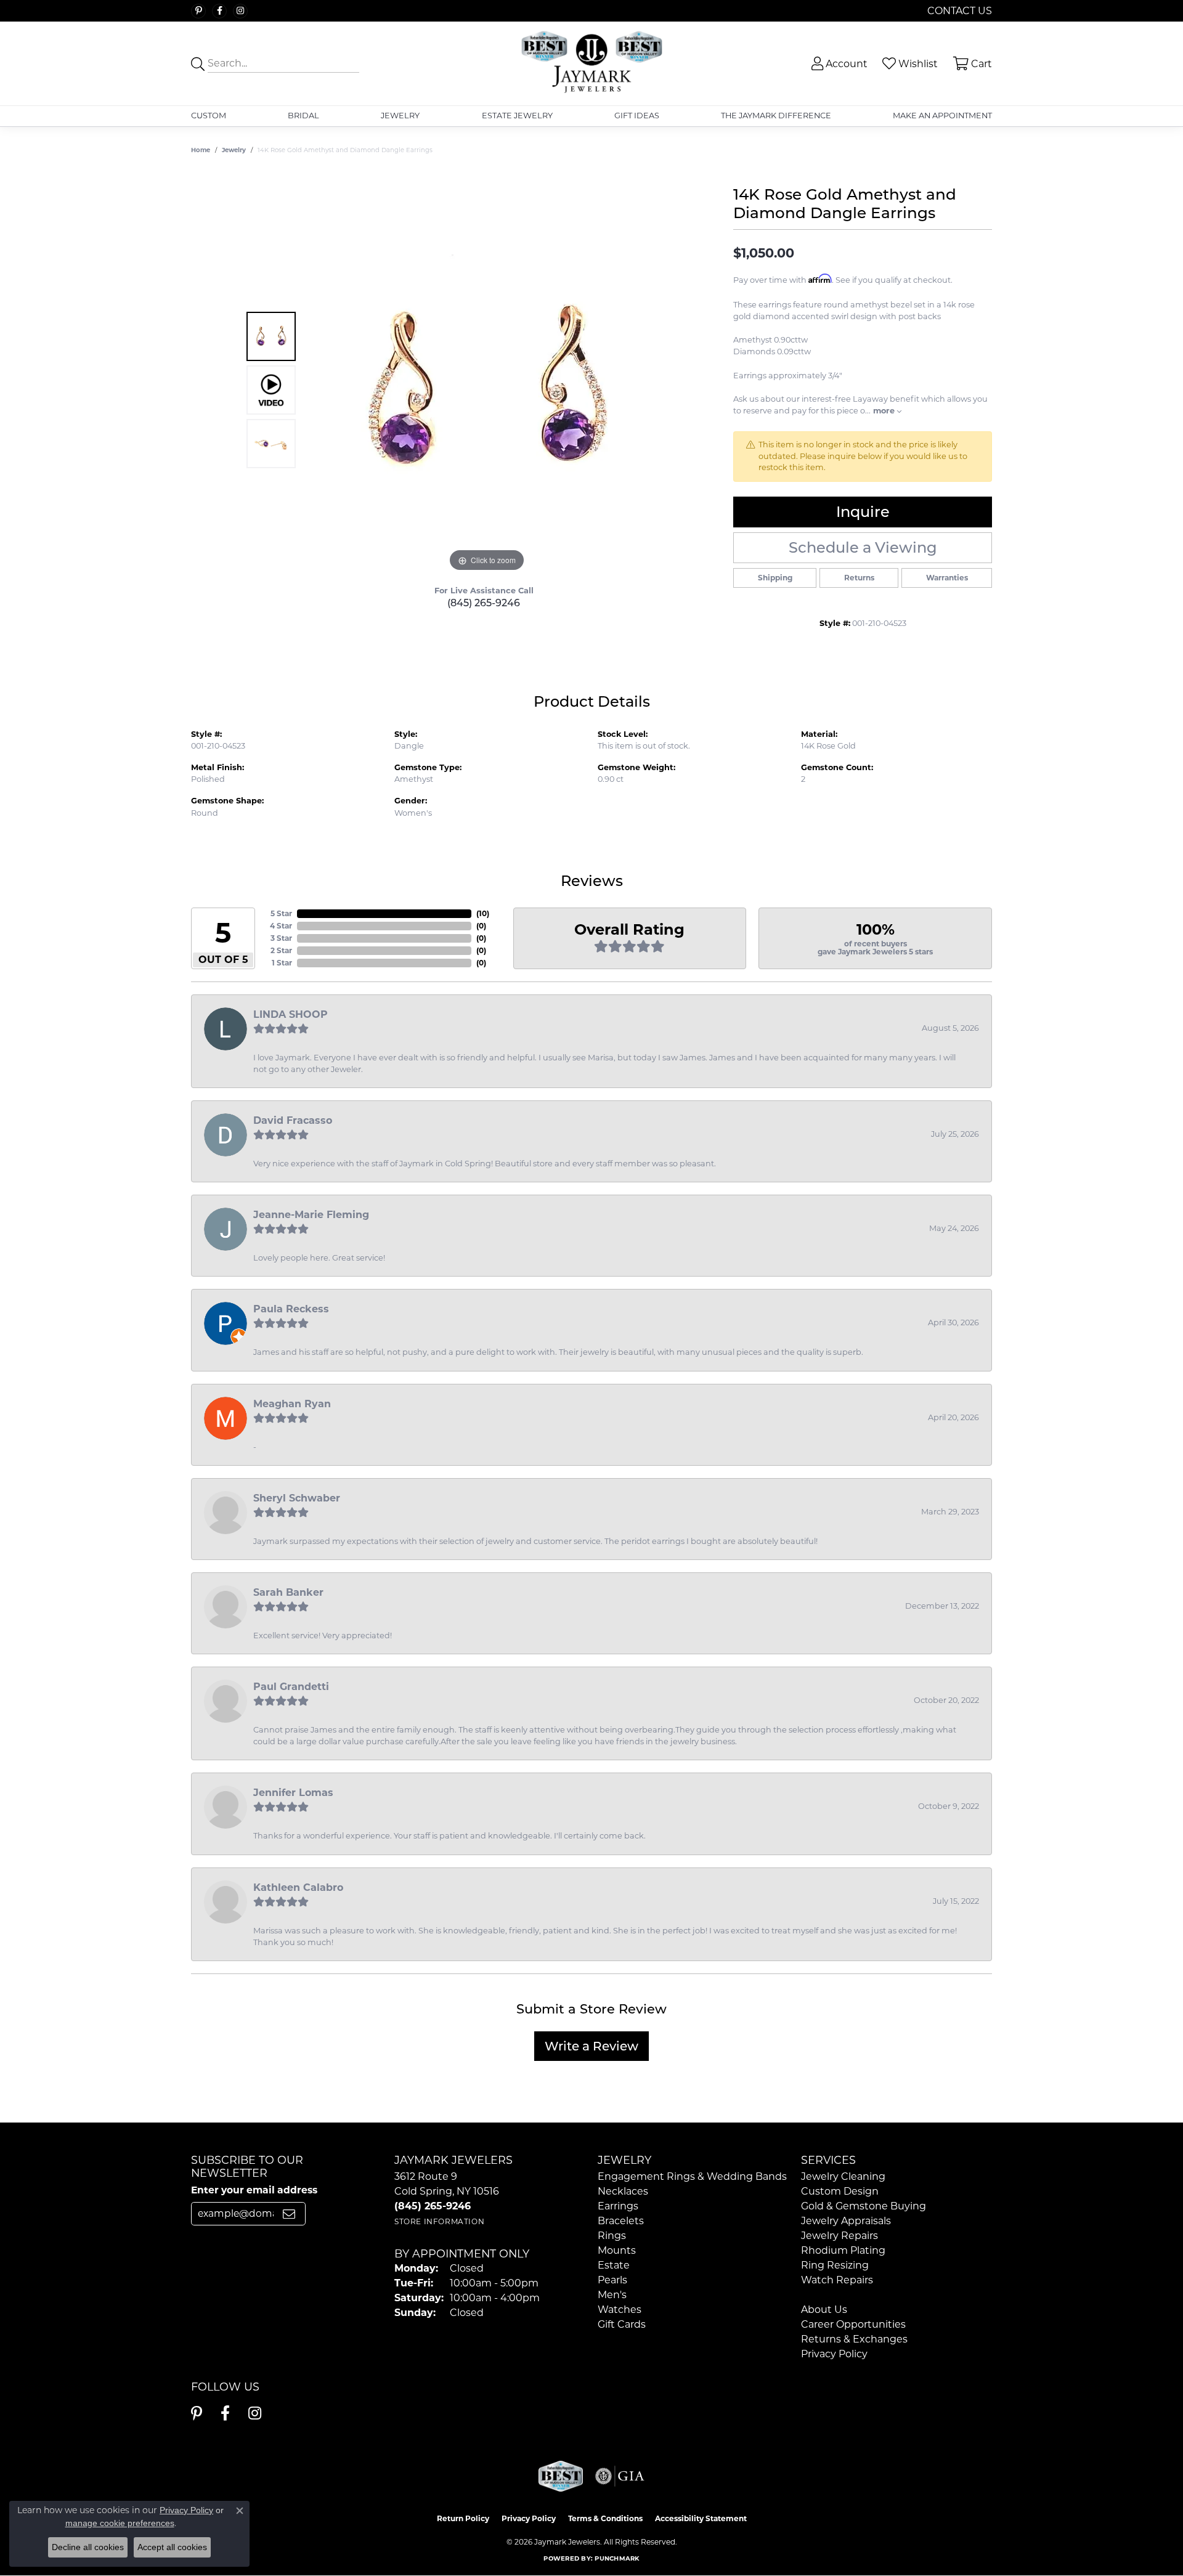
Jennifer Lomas (293, 1793)
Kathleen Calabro (298, 1887)
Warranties (947, 578)
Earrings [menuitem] (618, 2206)
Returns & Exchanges (854, 2339)
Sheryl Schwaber (297, 1498)
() (483, 913)
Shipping (775, 578)
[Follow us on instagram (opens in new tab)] (240, 11)
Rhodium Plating (843, 2250)
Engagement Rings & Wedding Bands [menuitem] (692, 2176)
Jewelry (400, 116)
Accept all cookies (172, 2547)
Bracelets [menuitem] (621, 2221)
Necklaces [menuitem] (623, 2191)
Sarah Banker (288, 1592)
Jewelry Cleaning (843, 2176)
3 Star (281, 938)
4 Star (281, 926)
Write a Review (591, 2046)
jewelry (234, 150)
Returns (859, 578)
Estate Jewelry (517, 116)
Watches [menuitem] (620, 2310)
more (885, 411)
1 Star (282, 963)
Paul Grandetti (291, 1687)
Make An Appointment (942, 116)
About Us (824, 2310)
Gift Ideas (637, 116)
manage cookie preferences (120, 2523)
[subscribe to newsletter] (289, 2214)
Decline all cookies (88, 2547)
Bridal (303, 116)
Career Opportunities (853, 2324)
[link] (958, 11)
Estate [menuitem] (614, 2265)
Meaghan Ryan (292, 1404)
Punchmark (617, 2558)
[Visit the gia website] (620, 2476)
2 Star (281, 950)
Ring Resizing (835, 2265)
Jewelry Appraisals (846, 2221)
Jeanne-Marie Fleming (311, 1215)
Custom (209, 116)
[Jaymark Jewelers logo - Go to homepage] (592, 63)
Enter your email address (254, 2190)
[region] (487, 390)
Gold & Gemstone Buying (864, 2206)
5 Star (281, 913)
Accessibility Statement (701, 2518)
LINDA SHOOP (291, 1014)
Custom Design (840, 2191)
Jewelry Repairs (839, 2236)
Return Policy (463, 2518)
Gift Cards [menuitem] (622, 2324)
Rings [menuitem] (612, 2236)
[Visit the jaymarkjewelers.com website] (561, 2476)
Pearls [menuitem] (612, 2280)
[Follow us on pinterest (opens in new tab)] (198, 11)
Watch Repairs (837, 2280)
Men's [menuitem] (612, 2295)
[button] (838, 64)
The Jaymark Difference (776, 116)
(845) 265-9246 (484, 603)
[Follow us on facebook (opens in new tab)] (219, 11)
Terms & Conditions (605, 2518)
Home (201, 150)
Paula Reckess (291, 1309)
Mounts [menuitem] (617, 2250)
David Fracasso (293, 1120)
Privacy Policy (834, 2354)
